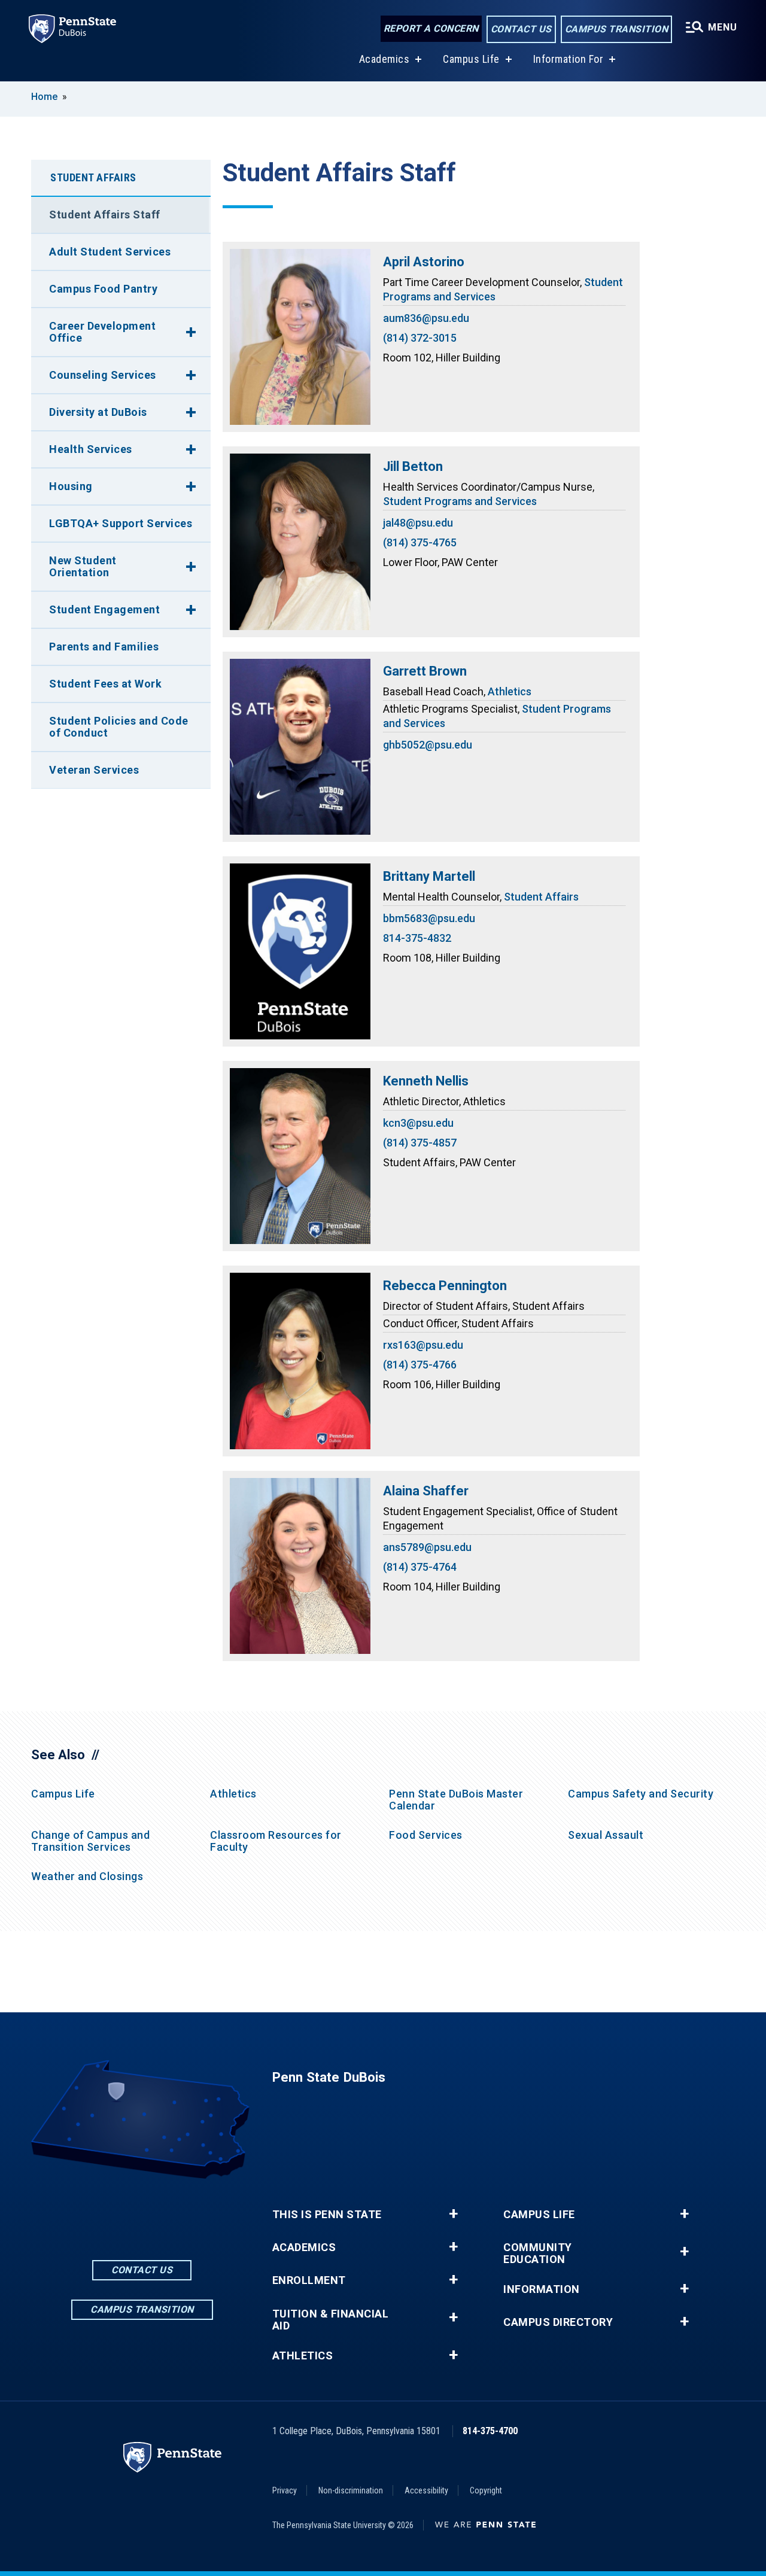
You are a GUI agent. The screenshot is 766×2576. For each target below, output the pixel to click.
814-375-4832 (417, 938)
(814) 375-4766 (420, 1365)
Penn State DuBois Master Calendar (456, 1800)
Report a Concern (431, 28)
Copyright (486, 2490)
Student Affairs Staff (105, 215)
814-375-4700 (490, 2431)
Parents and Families (104, 647)
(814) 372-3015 (420, 338)
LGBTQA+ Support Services (121, 523)
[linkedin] (142, 2212)
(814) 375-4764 (420, 1567)
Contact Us (521, 29)
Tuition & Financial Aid (331, 2320)
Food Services (426, 1835)
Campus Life (471, 59)
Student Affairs (541, 897)
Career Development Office (102, 332)
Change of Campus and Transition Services (90, 1841)
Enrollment (309, 2280)
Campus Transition (617, 29)
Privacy (285, 2490)
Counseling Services (103, 375)
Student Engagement (104, 609)
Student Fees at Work (105, 684)
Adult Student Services (110, 252)
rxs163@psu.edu (423, 1345)
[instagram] (173, 2212)
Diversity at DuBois (98, 412)
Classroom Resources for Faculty (276, 1841)
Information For (569, 59)
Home (44, 97)
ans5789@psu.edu (427, 1547)
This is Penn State (327, 2215)
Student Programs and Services (460, 501)
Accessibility (426, 2490)
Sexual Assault (606, 1835)
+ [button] (453, 2214)
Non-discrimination (351, 2490)
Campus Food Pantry (103, 289)
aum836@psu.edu (426, 318)
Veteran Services (94, 770)
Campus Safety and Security (641, 1794)
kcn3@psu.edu (418, 1123)
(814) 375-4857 (420, 1143)
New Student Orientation (83, 566)
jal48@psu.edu (418, 523)
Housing (71, 486)
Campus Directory (558, 2322)
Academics (384, 59)
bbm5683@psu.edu (429, 918)
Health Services (91, 449)
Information (542, 2289)
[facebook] (111, 2212)
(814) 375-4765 (420, 542)
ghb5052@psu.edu (428, 745)
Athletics (510, 691)
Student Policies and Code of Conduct (119, 727)
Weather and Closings (87, 1876)
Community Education (538, 2253)
